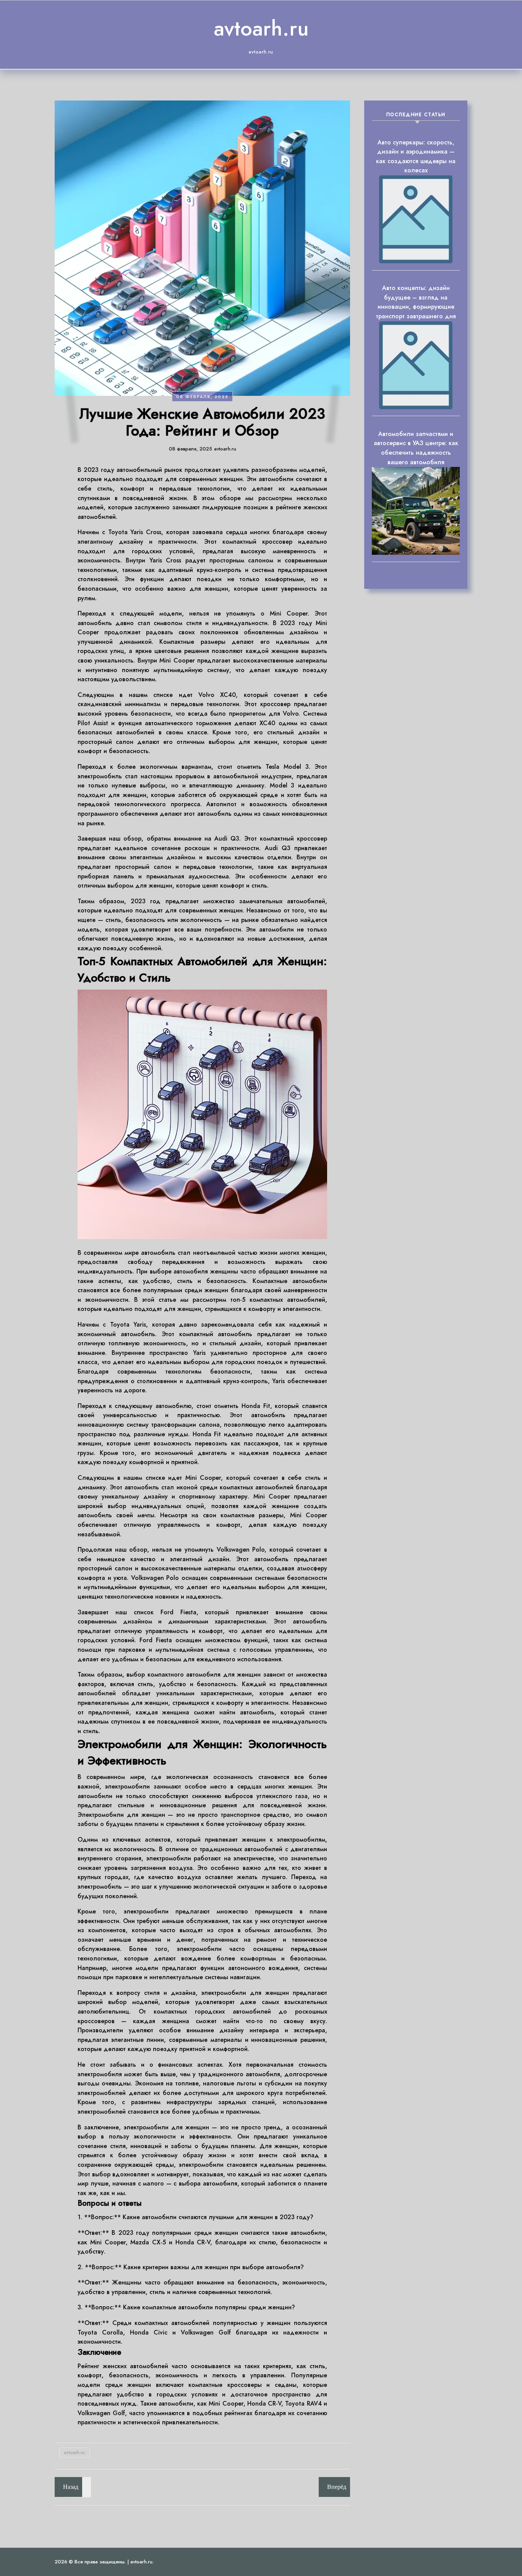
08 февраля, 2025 (202, 397)
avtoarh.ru (261, 28)
